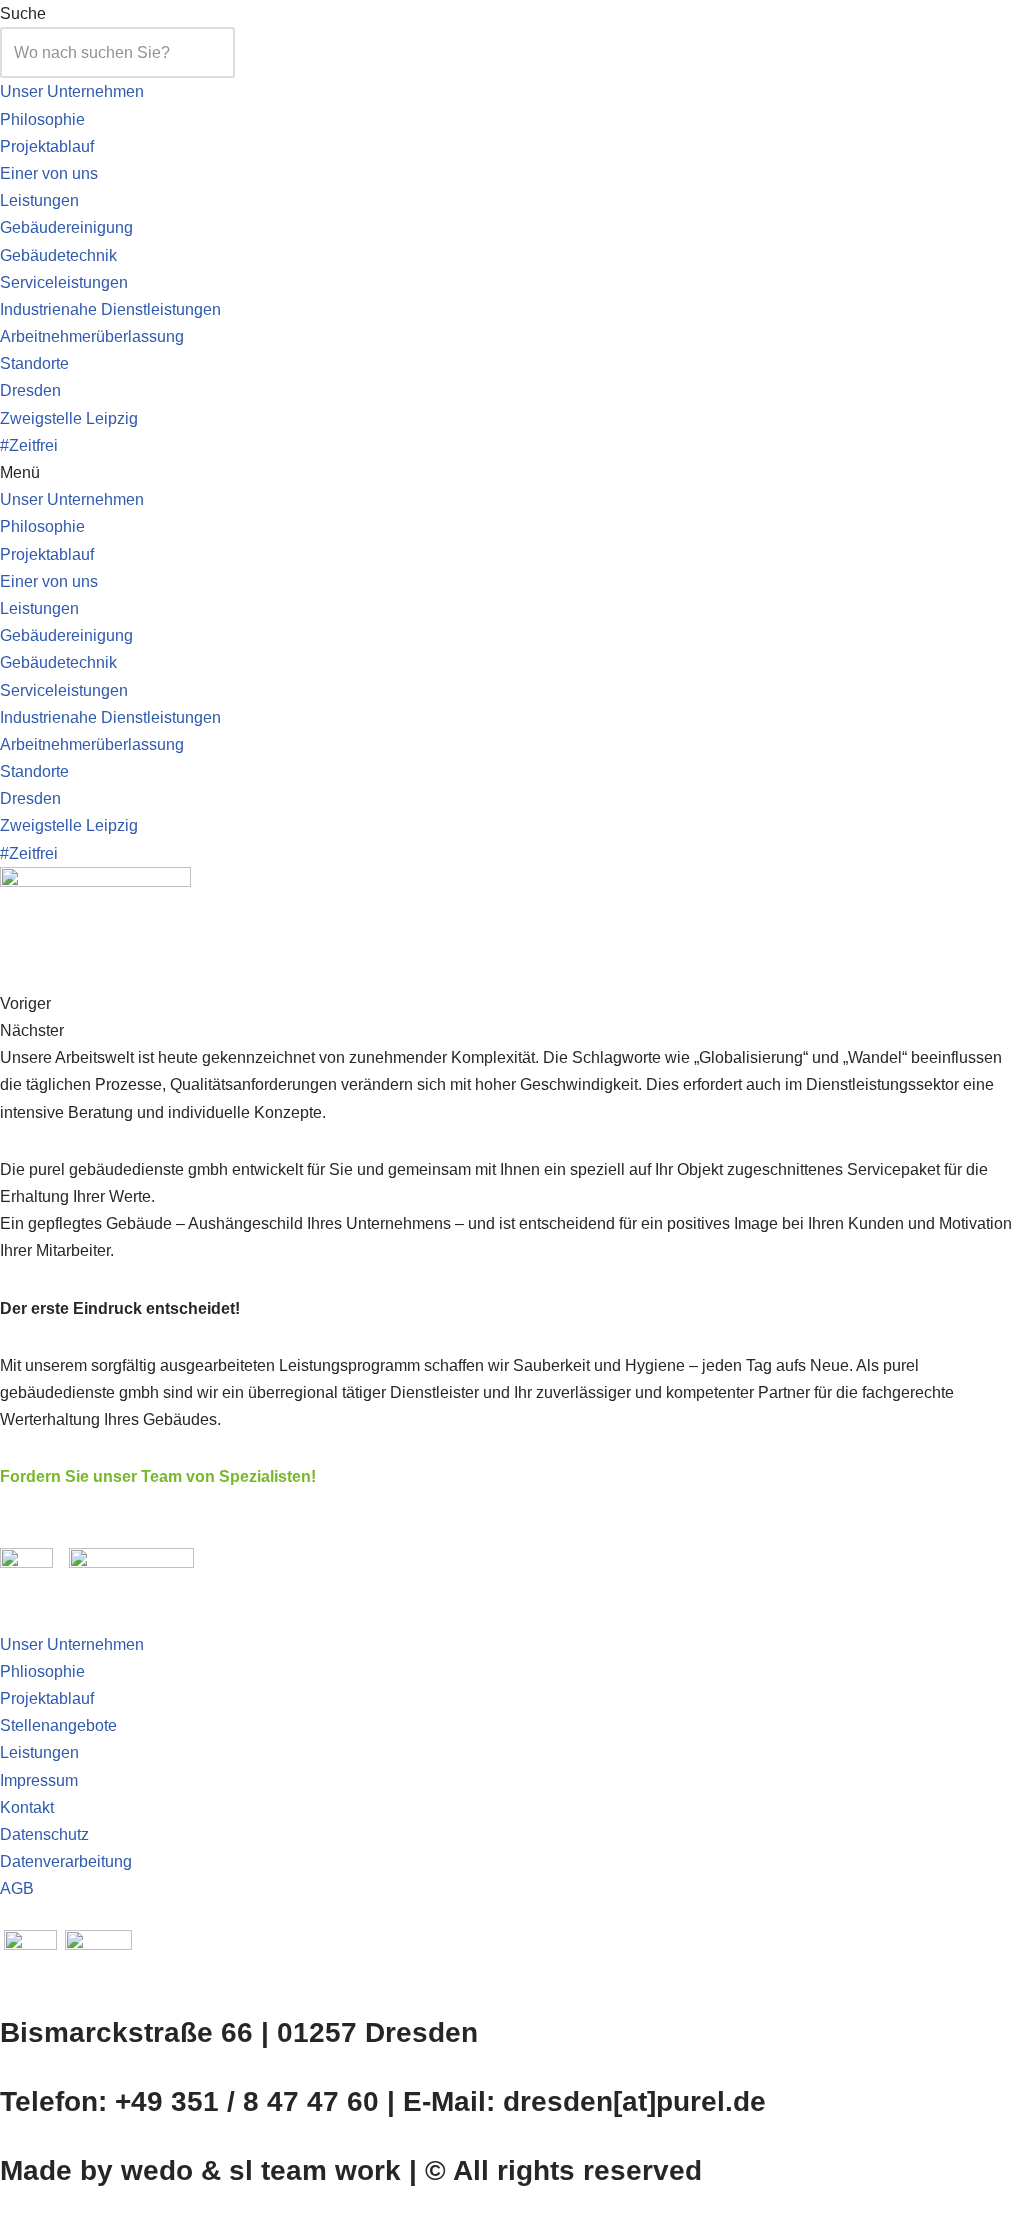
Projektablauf (47, 146)
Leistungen (39, 200)
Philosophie (42, 119)
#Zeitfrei (29, 445)
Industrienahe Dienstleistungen (110, 309)
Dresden (30, 390)
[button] (512, 472)
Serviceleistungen (64, 282)
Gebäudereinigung (66, 227)
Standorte (34, 363)
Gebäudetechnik (58, 255)
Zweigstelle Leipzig (69, 418)
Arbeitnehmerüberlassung (92, 336)
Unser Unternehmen (72, 91)
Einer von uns (49, 173)
